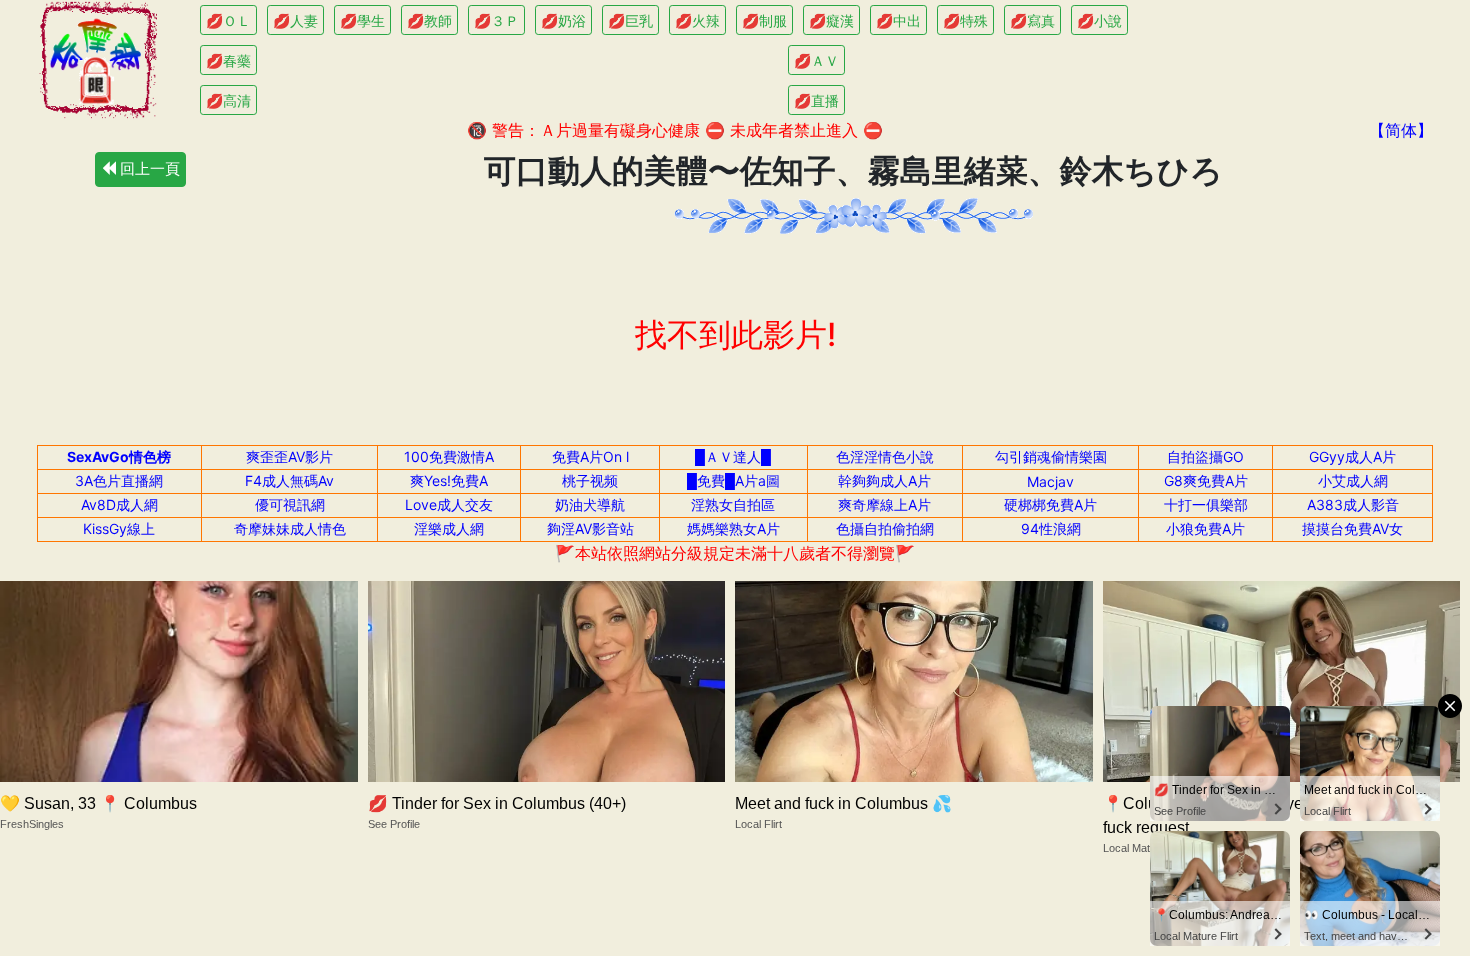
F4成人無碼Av (289, 480)
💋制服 (764, 20)
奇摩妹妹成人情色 (290, 528)
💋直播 (816, 100)
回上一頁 (148, 168)
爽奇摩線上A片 (884, 504)
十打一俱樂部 (1206, 504)
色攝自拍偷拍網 (885, 528)
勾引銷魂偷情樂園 (1051, 456)
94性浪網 (1051, 528)
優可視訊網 (290, 504)
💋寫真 (1032, 20)
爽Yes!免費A (449, 480)
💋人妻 (295, 20)
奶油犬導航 (590, 504)
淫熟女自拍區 (733, 504)
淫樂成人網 (449, 528)
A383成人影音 (1353, 504)
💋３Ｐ (496, 20)
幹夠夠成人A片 (884, 480)
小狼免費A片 (1205, 528)
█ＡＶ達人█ (733, 456)
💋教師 (429, 20)
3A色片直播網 (119, 480)
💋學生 (362, 20)
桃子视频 (590, 480)
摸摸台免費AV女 (1352, 528)
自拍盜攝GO (1205, 456)
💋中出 (898, 20)
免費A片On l (590, 456)
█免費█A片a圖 (733, 480)
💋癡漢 (831, 20)
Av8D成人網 (119, 504)
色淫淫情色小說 (885, 456)
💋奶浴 (563, 20)
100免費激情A (449, 456)
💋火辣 (697, 20)
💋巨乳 (630, 20)
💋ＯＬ (228, 20)
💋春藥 (228, 60)
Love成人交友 (449, 504)
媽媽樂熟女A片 (733, 528)
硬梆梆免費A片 (1050, 504)
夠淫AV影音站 (590, 528)
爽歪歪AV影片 (289, 456)
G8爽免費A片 (1206, 480)
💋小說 (1099, 20)
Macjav (1050, 481)
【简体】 (1401, 130)
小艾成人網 (1353, 480)
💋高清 (228, 100)
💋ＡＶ (816, 60)
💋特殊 (965, 20)
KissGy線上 (119, 528)
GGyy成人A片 (1352, 456)
